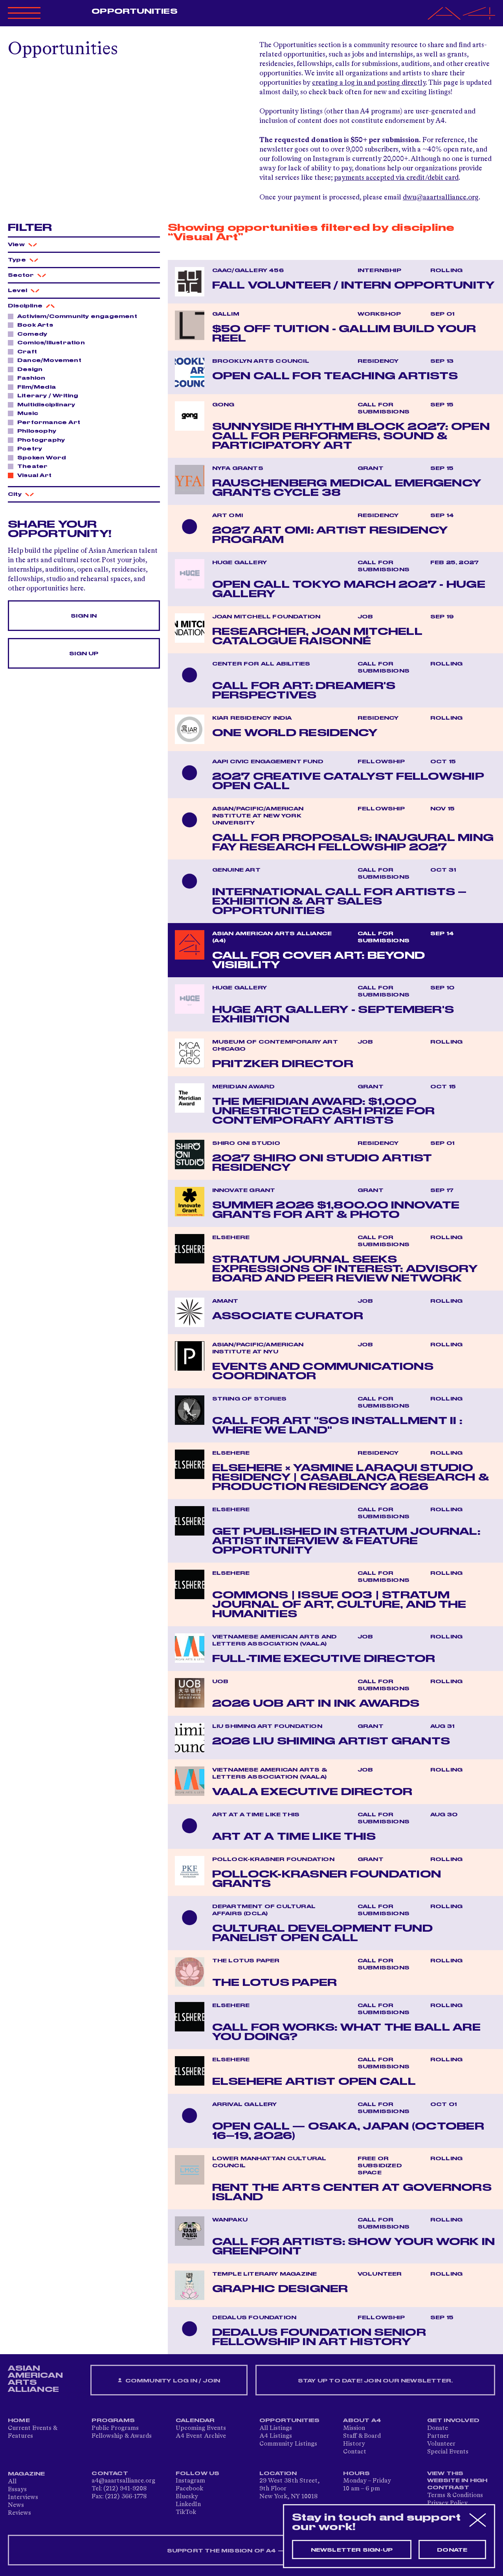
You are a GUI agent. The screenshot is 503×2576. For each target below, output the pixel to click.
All (12, 2482)
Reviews (19, 2513)
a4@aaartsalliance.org (123, 2481)
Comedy (32, 334)
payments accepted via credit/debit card (396, 178)
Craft (27, 352)
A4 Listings (276, 2436)
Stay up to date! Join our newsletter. (375, 2381)
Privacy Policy (447, 2503)
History (354, 2444)
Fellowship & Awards (122, 2436)
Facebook (189, 2489)
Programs (113, 2421)
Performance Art (49, 422)
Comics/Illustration (51, 343)
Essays (17, 2490)
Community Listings (288, 2444)
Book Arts (35, 325)
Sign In (84, 616)
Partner (438, 2436)
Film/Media (37, 387)
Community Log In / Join (172, 2381)
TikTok (186, 2512)
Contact (355, 2452)
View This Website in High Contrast (457, 2481)
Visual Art (34, 475)
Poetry (30, 449)
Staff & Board (362, 2436)
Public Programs (115, 2428)
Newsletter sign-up (352, 2550)
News (16, 2505)
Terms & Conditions (455, 2496)
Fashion (31, 378)
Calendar (195, 2421)
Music (28, 413)
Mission (354, 2428)
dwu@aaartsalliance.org (441, 197)
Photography (41, 440)
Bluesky (187, 2497)
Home (19, 2421)
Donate (438, 2428)
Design (30, 369)
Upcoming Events (201, 2428)
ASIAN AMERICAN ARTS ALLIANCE (35, 2379)
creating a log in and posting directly (369, 83)
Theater (32, 466)
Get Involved (453, 2421)
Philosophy (37, 431)
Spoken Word (42, 458)
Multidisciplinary (46, 405)
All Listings (276, 2428)
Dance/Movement (49, 360)
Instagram (190, 2481)
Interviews (23, 2497)
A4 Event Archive (201, 2436)
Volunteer (441, 2444)
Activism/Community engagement (77, 316)
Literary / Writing (48, 396)
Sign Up (84, 654)
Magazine (27, 2474)
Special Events (448, 2452)
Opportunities (134, 11)
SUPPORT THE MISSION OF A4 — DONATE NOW (252, 2551)
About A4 (362, 2421)
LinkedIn (188, 2505)
